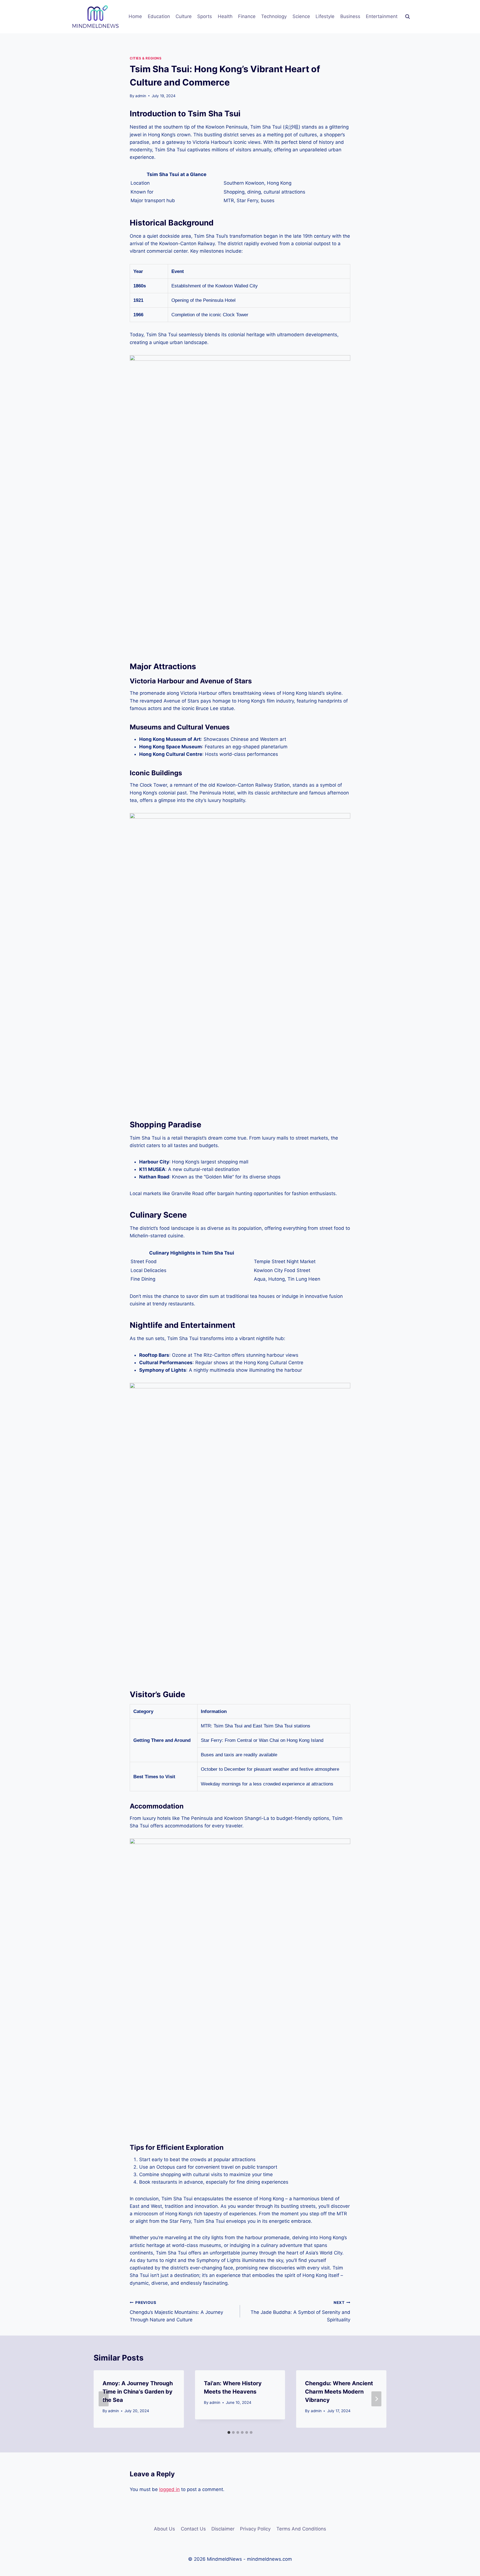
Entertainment (382, 16)
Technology (274, 16)
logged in (169, 2489)
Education (159, 16)
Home (135, 16)
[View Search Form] (407, 17)
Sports (205, 16)
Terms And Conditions (301, 2529)
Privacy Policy (255, 2529)
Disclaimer (223, 2529)
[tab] (229, 2432)
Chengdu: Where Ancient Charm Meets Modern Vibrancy (339, 2392)
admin (141, 96)
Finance (247, 16)
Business (350, 16)
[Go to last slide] (104, 2399)
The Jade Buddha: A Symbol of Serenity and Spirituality (300, 2311)
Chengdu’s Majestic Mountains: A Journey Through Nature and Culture (176, 2311)
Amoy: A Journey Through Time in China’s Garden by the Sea (138, 2392)
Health (225, 16)
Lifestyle (325, 16)
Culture (184, 16)
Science (301, 16)
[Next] (376, 2399)
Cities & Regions (146, 58)
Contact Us (193, 2529)
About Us (164, 2529)
